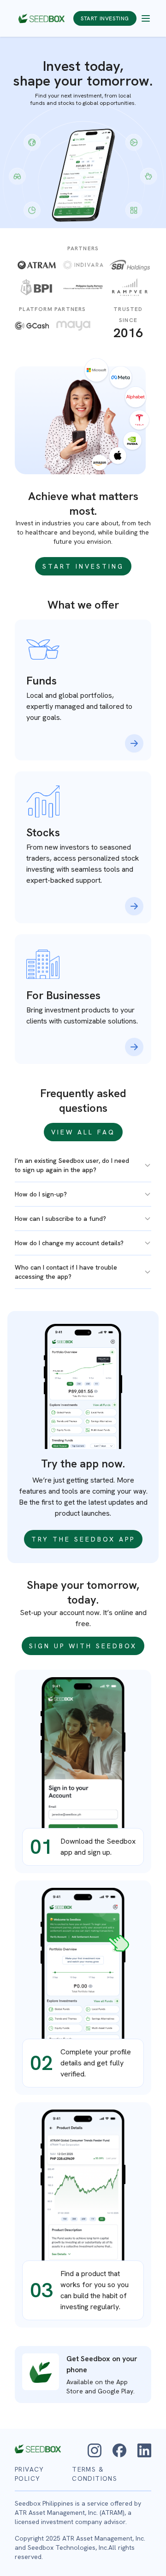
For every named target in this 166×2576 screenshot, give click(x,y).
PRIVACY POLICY (30, 2474)
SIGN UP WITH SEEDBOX (83, 1646)
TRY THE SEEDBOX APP (83, 1539)
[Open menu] (146, 18)
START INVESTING (105, 18)
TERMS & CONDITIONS (95, 2474)
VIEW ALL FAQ (83, 1132)
